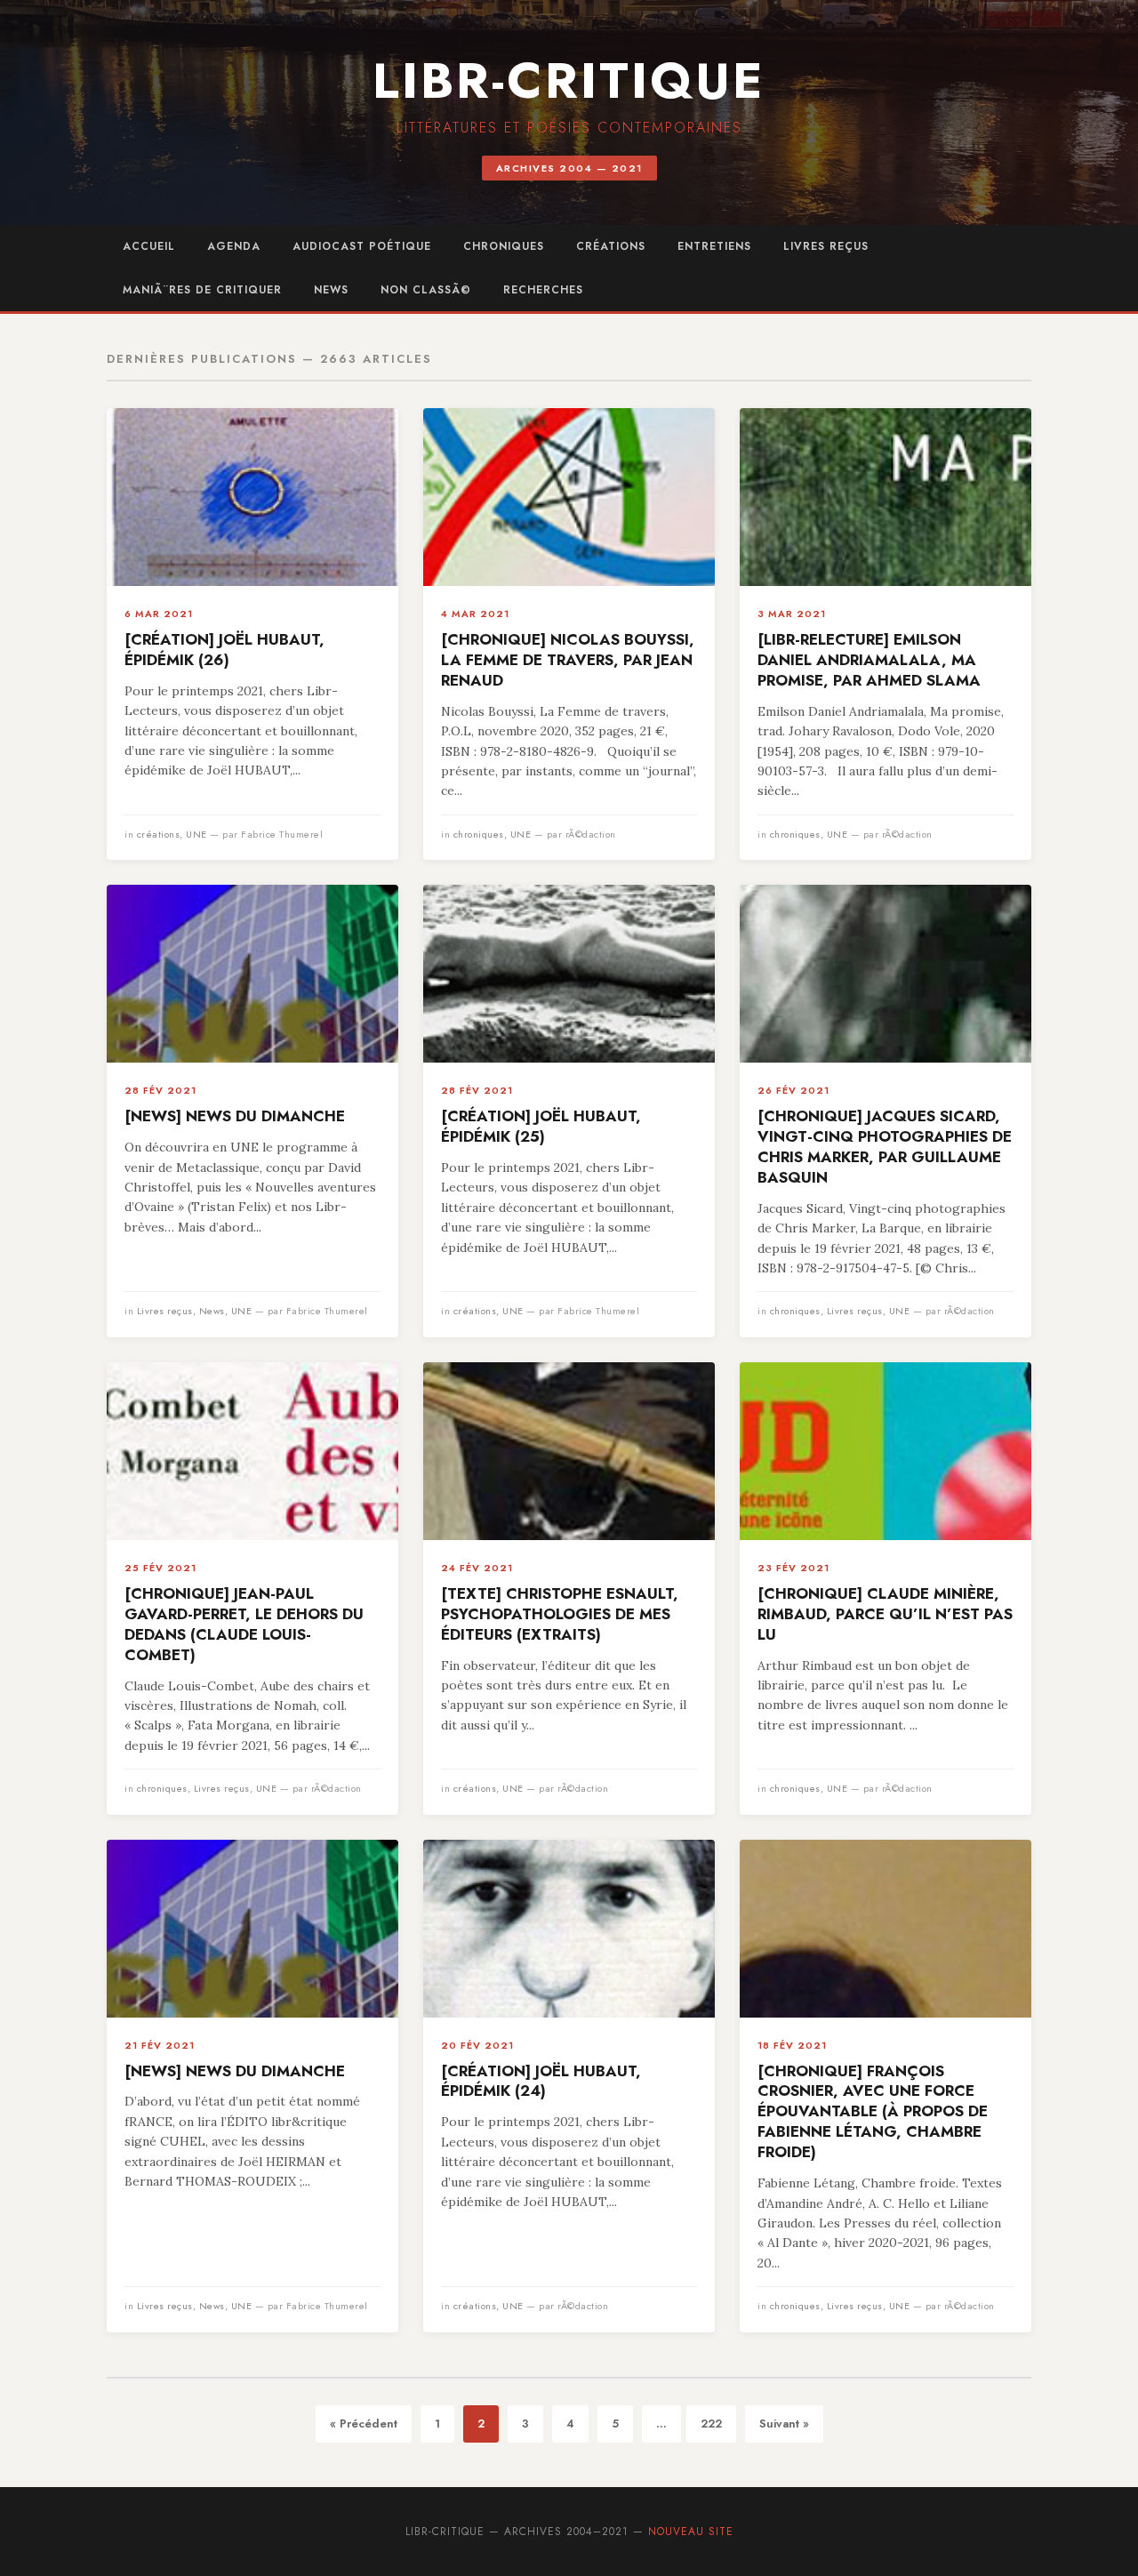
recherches (543, 290)
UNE (196, 834)
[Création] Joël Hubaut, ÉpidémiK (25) (541, 1126)
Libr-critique (569, 80)
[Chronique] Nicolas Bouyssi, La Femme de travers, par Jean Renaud (568, 660)
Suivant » (784, 2424)
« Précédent (364, 2424)
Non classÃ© (426, 290)
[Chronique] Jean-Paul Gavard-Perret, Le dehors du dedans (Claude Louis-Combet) (244, 1624)
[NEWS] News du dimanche (235, 2071)
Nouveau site (691, 2532)
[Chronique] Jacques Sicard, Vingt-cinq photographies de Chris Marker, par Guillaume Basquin (885, 1147)
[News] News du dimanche (235, 1116)
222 (711, 2424)
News (331, 290)
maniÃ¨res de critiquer (202, 290)
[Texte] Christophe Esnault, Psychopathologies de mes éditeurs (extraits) (560, 1614)
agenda (234, 246)
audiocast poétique (362, 246)
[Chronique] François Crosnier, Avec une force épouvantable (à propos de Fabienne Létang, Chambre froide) (873, 2112)
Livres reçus (826, 246)
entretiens (714, 246)
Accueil (149, 246)
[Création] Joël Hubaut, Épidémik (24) (541, 2081)
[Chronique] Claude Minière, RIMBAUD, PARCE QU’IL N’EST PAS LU (885, 1614)
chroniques (504, 246)
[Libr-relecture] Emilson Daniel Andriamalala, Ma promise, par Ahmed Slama (869, 660)
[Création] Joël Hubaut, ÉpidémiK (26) (224, 650)
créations (611, 246)
